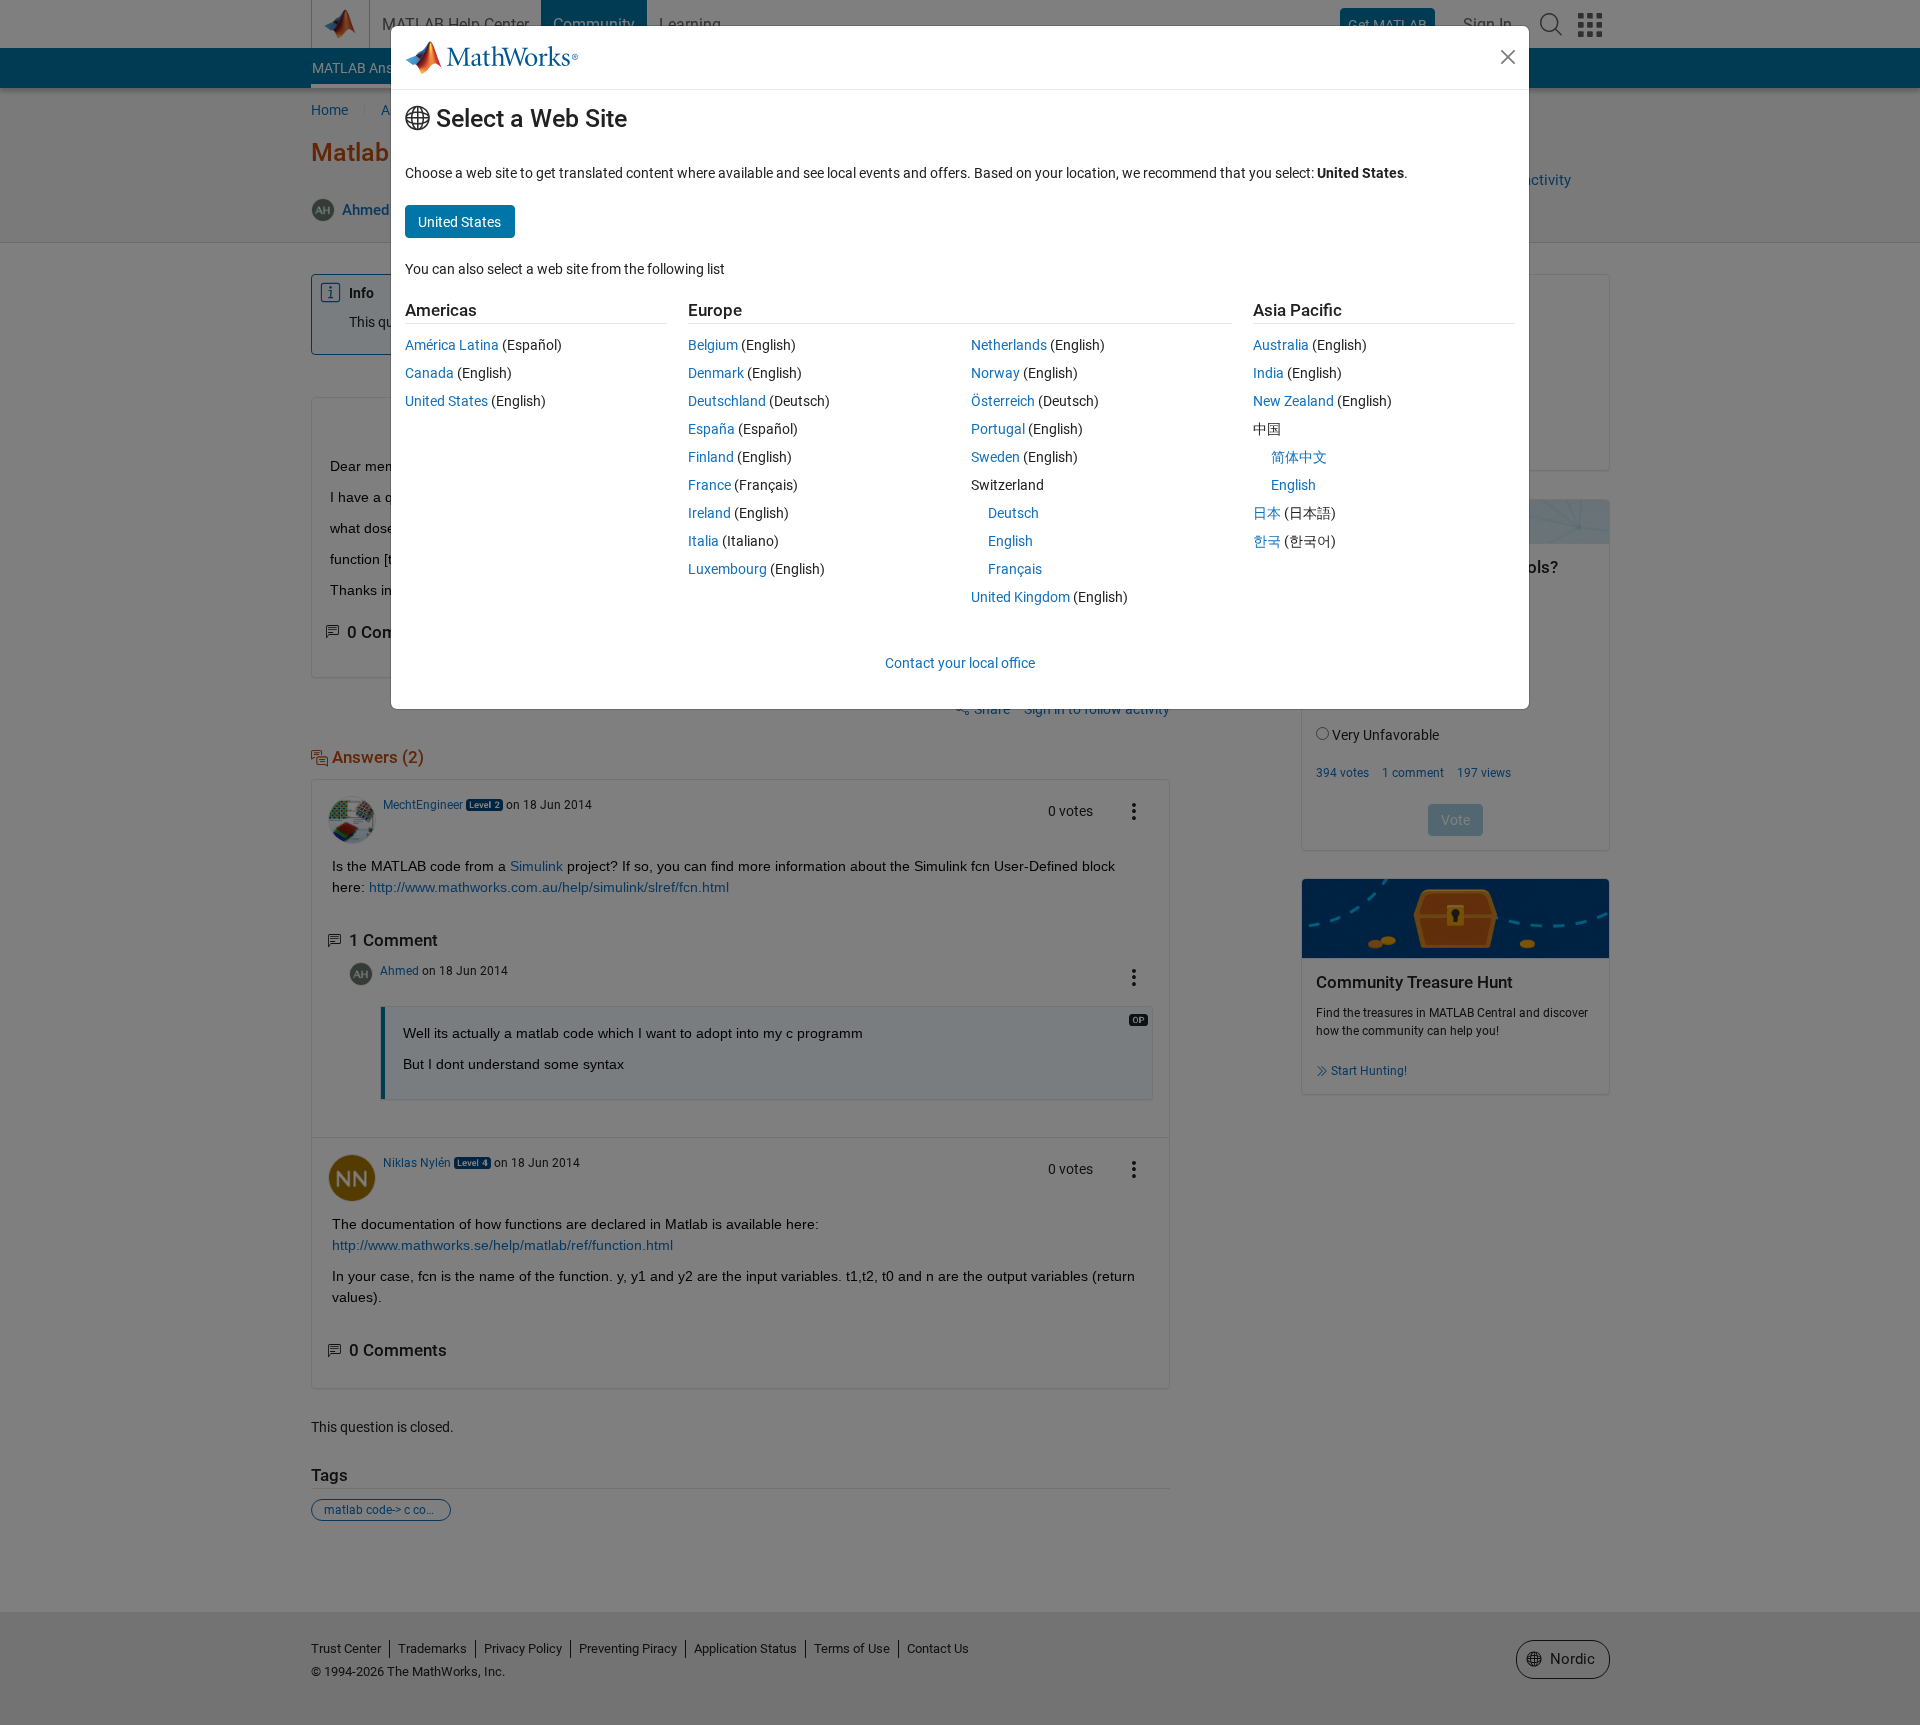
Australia (1281, 345)
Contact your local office (960, 663)
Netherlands (1009, 345)
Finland (711, 457)
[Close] (1508, 57)
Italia (703, 541)
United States (446, 401)
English (1010, 541)
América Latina (452, 345)
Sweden (995, 457)
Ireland (709, 513)
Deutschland (727, 401)
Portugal (998, 429)
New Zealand (1293, 401)
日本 (1267, 513)
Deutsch (1013, 513)
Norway (995, 373)
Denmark (716, 373)
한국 (1267, 541)
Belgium (713, 345)
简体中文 (1299, 457)
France (709, 485)
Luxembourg (727, 569)
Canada (429, 373)
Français (1015, 569)
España (711, 429)
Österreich (1003, 401)
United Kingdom (1020, 597)
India (1268, 373)
